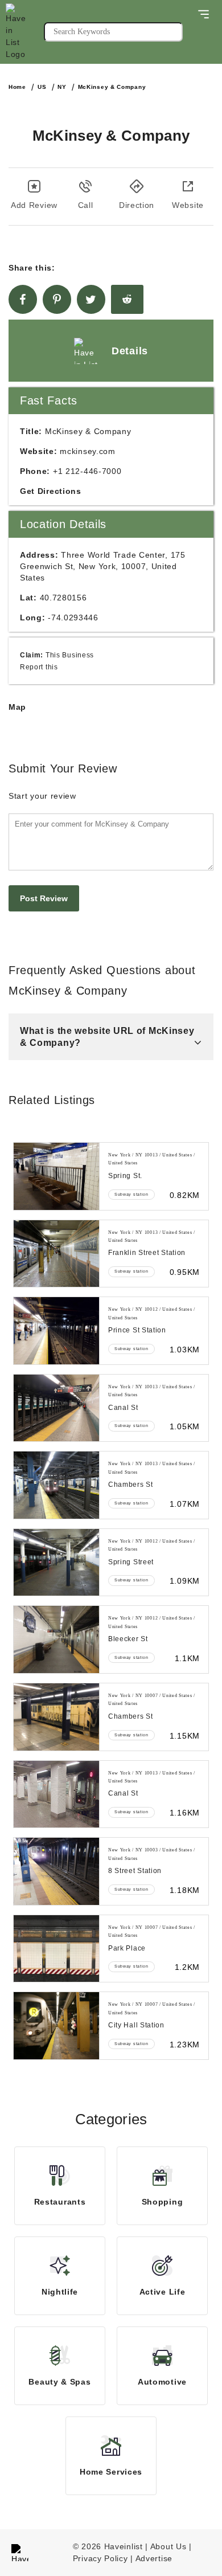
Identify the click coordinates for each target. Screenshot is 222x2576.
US (42, 87)
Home (17, 87)
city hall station (136, 2025)
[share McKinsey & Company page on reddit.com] (127, 299)
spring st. (125, 1176)
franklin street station (147, 1253)
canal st (123, 1408)
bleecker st (128, 1639)
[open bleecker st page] (56, 1639)
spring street (131, 1562)
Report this (39, 667)
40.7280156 (63, 598)
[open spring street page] (56, 1563)
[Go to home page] (25, 32)
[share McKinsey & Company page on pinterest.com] (57, 299)
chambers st (131, 1485)
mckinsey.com (87, 451)
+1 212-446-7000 (87, 471)
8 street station (135, 1871)
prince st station (137, 1330)
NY (62, 87)
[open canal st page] (56, 1408)
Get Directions (51, 491)
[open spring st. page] (56, 1176)
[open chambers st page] (56, 1485)
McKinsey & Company (112, 87)
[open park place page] (56, 1949)
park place (127, 1948)
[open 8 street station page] (56, 1871)
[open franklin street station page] (56, 1254)
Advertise (154, 2558)
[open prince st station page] (56, 1331)
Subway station (131, 1194)
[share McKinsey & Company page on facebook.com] (23, 299)
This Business (70, 655)
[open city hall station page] (56, 2026)
